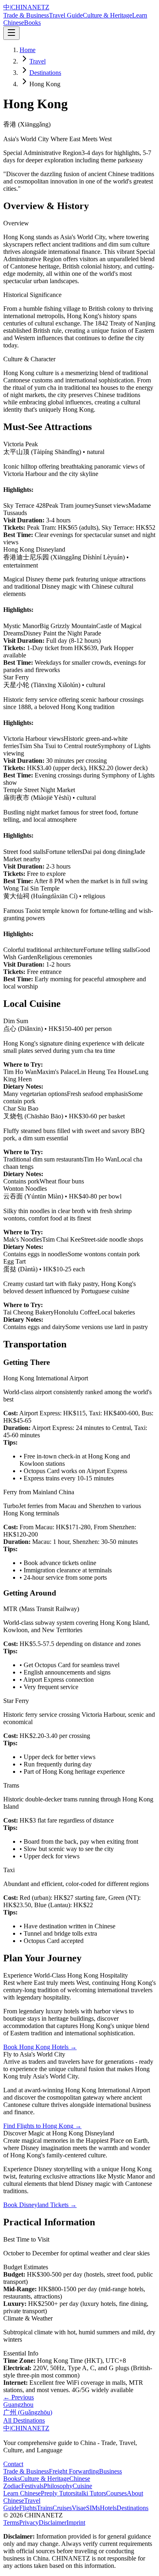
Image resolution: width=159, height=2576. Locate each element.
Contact (13, 2464)
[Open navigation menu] (11, 33)
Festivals (32, 2486)
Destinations (45, 73)
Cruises (62, 2508)
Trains (45, 2508)
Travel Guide (66, 15)
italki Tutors (91, 2493)
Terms (11, 2523)
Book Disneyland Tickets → (40, 2205)
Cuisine (82, 2486)
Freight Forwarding (74, 2471)
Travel (38, 61)
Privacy (29, 2523)
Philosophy (58, 2486)
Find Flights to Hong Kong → (42, 2126)
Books (32, 23)
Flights (28, 2508)
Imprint (76, 2523)
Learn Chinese (22, 2493)
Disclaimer (53, 2523)
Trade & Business (26, 15)
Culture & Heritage (107, 15)
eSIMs (92, 2508)
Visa (77, 2508)
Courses (116, 2493)
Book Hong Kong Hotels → (40, 2047)
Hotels (108, 2508)
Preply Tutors (58, 2493)
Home (28, 50)
